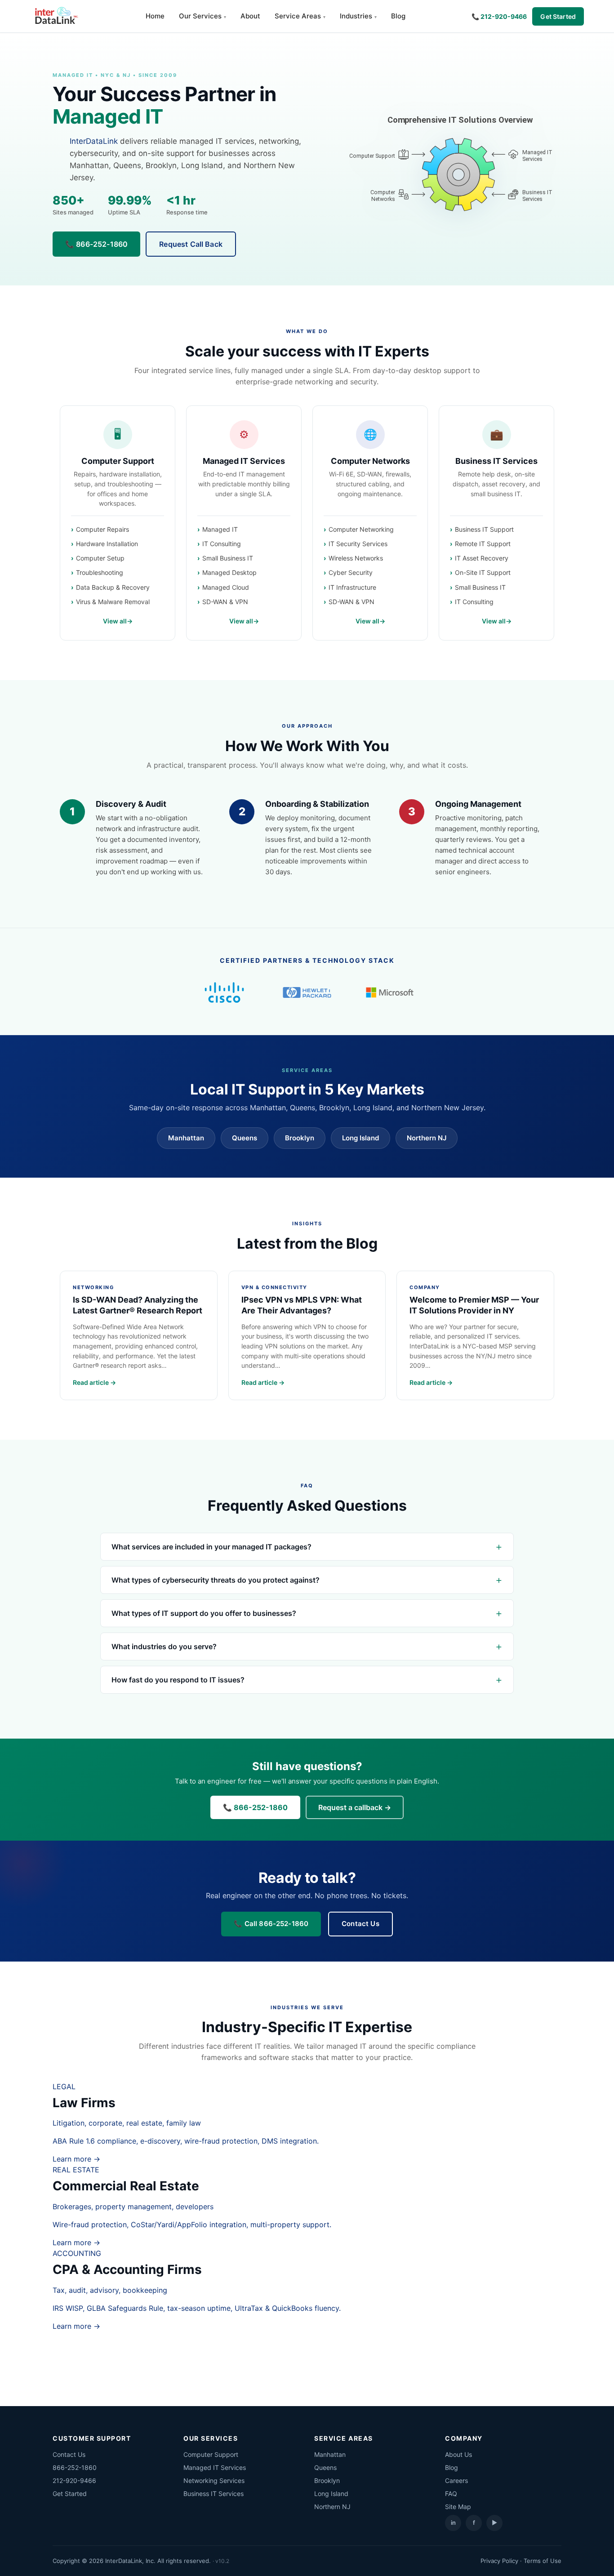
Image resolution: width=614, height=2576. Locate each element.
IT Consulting (222, 544)
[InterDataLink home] (55, 16)
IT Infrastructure (352, 587)
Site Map (458, 2507)
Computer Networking (361, 529)
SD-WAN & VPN (225, 602)
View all (115, 621)
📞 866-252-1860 (96, 244)
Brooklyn (300, 1138)
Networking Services (214, 2480)
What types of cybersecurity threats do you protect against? (216, 1580)
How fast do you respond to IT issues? (178, 1680)
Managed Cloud (226, 587)
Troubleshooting (100, 572)
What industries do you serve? (164, 1646)
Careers (456, 2480)
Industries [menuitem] (356, 16)
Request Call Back (191, 244)
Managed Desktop (229, 572)
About (250, 16)
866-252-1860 (75, 2467)
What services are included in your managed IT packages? (211, 1547)
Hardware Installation (107, 544)
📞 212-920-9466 (499, 16)
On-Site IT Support (483, 572)
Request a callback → (355, 1807)
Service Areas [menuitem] (298, 16)
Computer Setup (100, 558)
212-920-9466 (74, 2480)
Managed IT (220, 529)
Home (155, 16)
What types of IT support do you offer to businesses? (204, 1613)
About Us (458, 2454)
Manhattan (186, 1138)
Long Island (360, 1138)
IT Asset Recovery (482, 558)
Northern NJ (427, 1138)
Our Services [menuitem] (200, 16)
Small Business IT (228, 558)
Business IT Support (484, 529)
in (453, 2523)
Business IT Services (496, 461)
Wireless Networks (356, 558)
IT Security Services (358, 544)
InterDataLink (94, 141)
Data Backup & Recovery (113, 587)
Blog (398, 16)
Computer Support (118, 461)
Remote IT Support (483, 544)
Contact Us (360, 1924)
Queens (245, 1138)
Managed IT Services (244, 461)
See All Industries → (307, 2354)
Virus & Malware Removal (113, 602)
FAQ (451, 2494)
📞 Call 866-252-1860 (271, 1924)
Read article (91, 1382)
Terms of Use (543, 2561)
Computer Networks (370, 461)
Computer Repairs (102, 529)
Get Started (558, 16)
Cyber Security (351, 572)
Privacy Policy (499, 2561)
